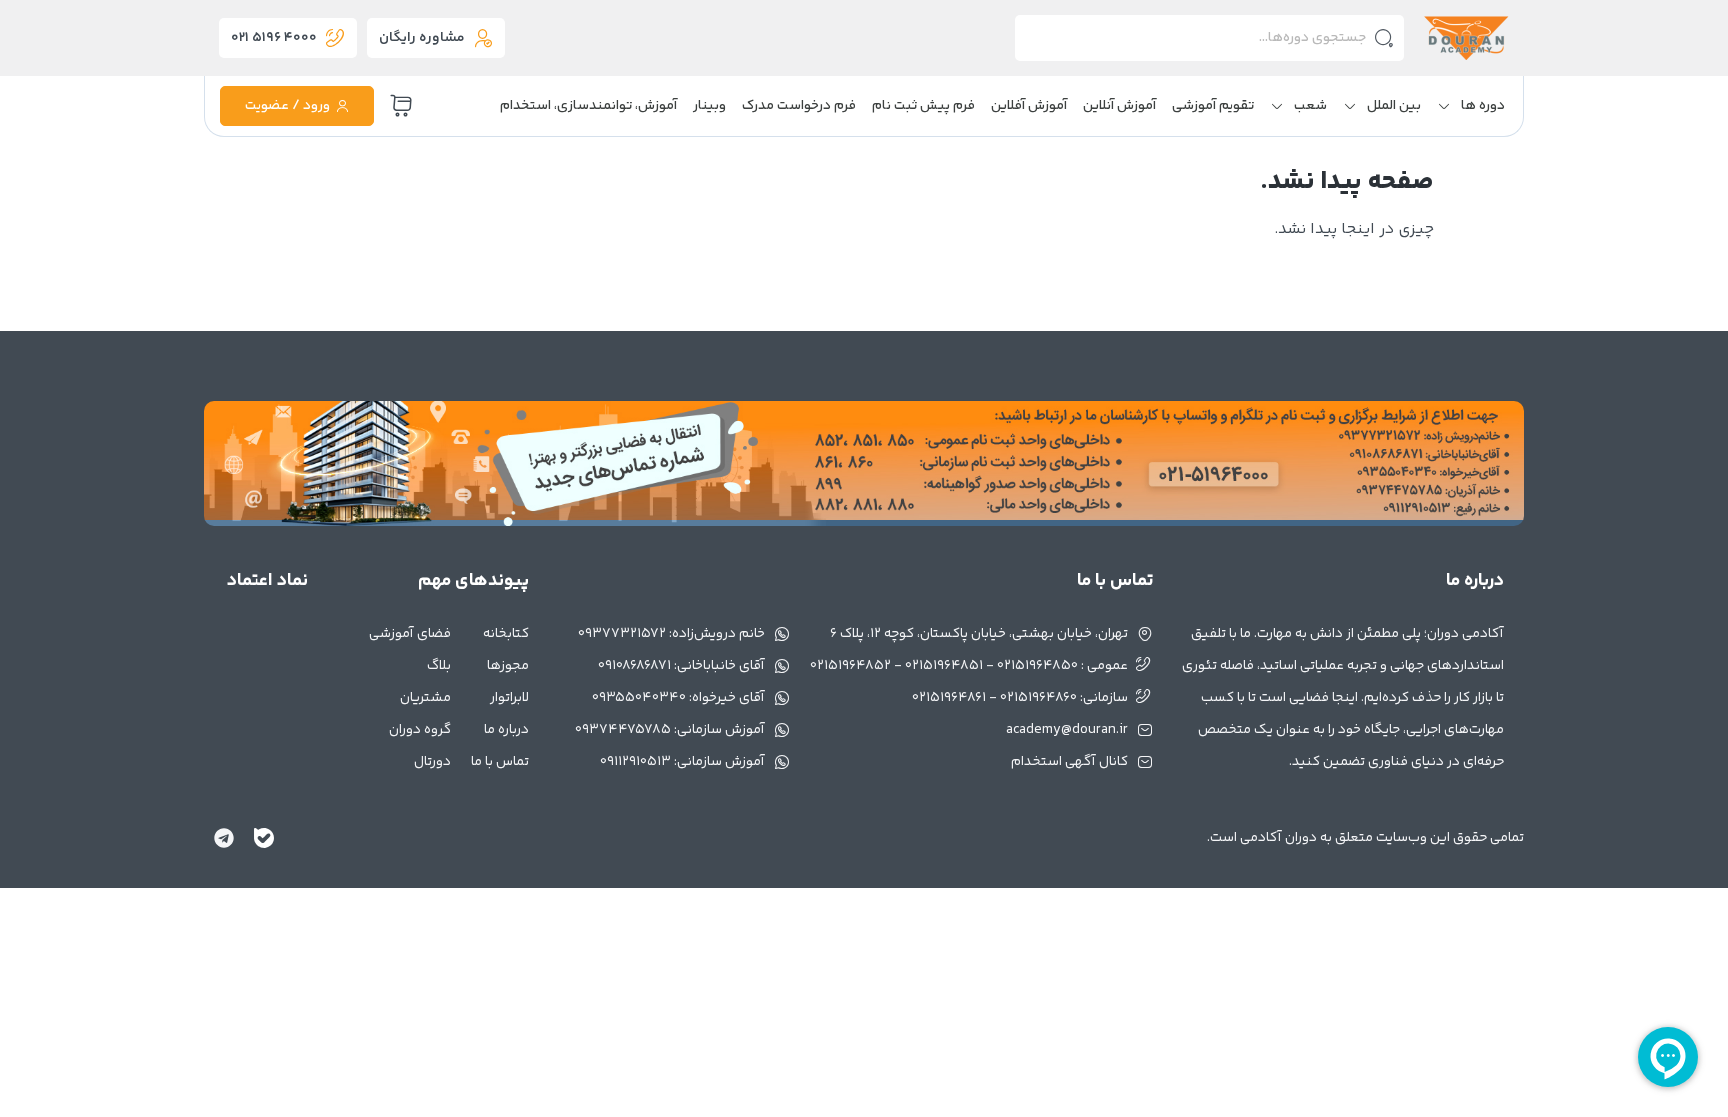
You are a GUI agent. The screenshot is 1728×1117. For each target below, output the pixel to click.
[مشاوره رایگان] (483, 38)
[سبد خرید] (401, 106)
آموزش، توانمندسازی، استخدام (588, 106)
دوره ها (1483, 106)
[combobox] (1209, 38)
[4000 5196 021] (335, 38)
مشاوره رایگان (422, 38)
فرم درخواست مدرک (799, 106)
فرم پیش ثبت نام (923, 106)
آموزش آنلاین (1119, 106)
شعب (1310, 106)
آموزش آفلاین (1029, 106)
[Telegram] (224, 838)
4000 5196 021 (274, 38)
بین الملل (1394, 106)
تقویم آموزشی (1213, 106)
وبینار (709, 106)
